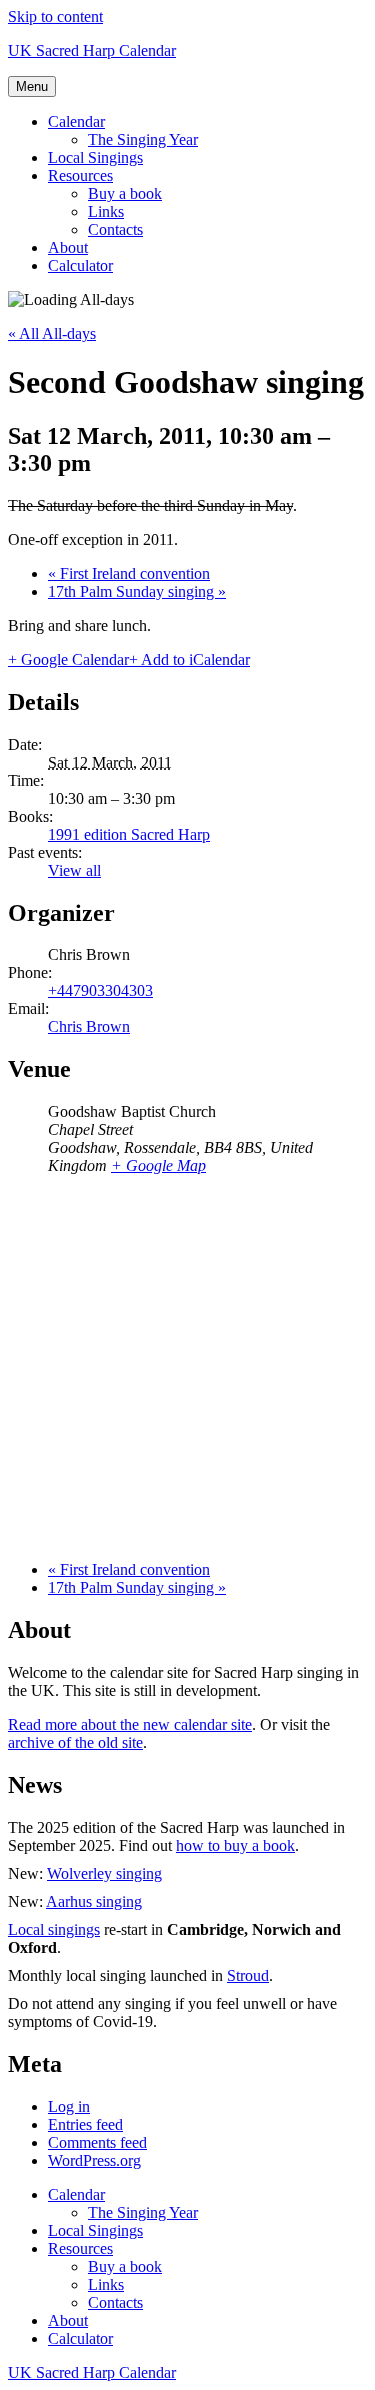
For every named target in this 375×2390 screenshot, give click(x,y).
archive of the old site (75, 1742)
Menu (32, 86)
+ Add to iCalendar (189, 659)
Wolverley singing (104, 1873)
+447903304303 (100, 990)
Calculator (80, 265)
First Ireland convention (129, 573)
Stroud (248, 1975)
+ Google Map (158, 1165)
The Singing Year (143, 139)
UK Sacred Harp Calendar (92, 50)
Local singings (54, 1929)
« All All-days (52, 333)
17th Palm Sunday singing (137, 591)
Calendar (76, 121)
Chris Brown (89, 1026)
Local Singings (95, 157)
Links (106, 211)
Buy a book (125, 193)
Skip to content (55, 16)
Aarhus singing (94, 1901)
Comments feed (97, 2142)
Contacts (115, 229)
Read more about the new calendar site (130, 1724)
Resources (80, 175)
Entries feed (85, 2124)
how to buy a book (235, 1845)
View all (74, 870)
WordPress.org (94, 2160)
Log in (69, 2106)
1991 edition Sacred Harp (129, 834)
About (68, 247)
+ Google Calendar (68, 659)
